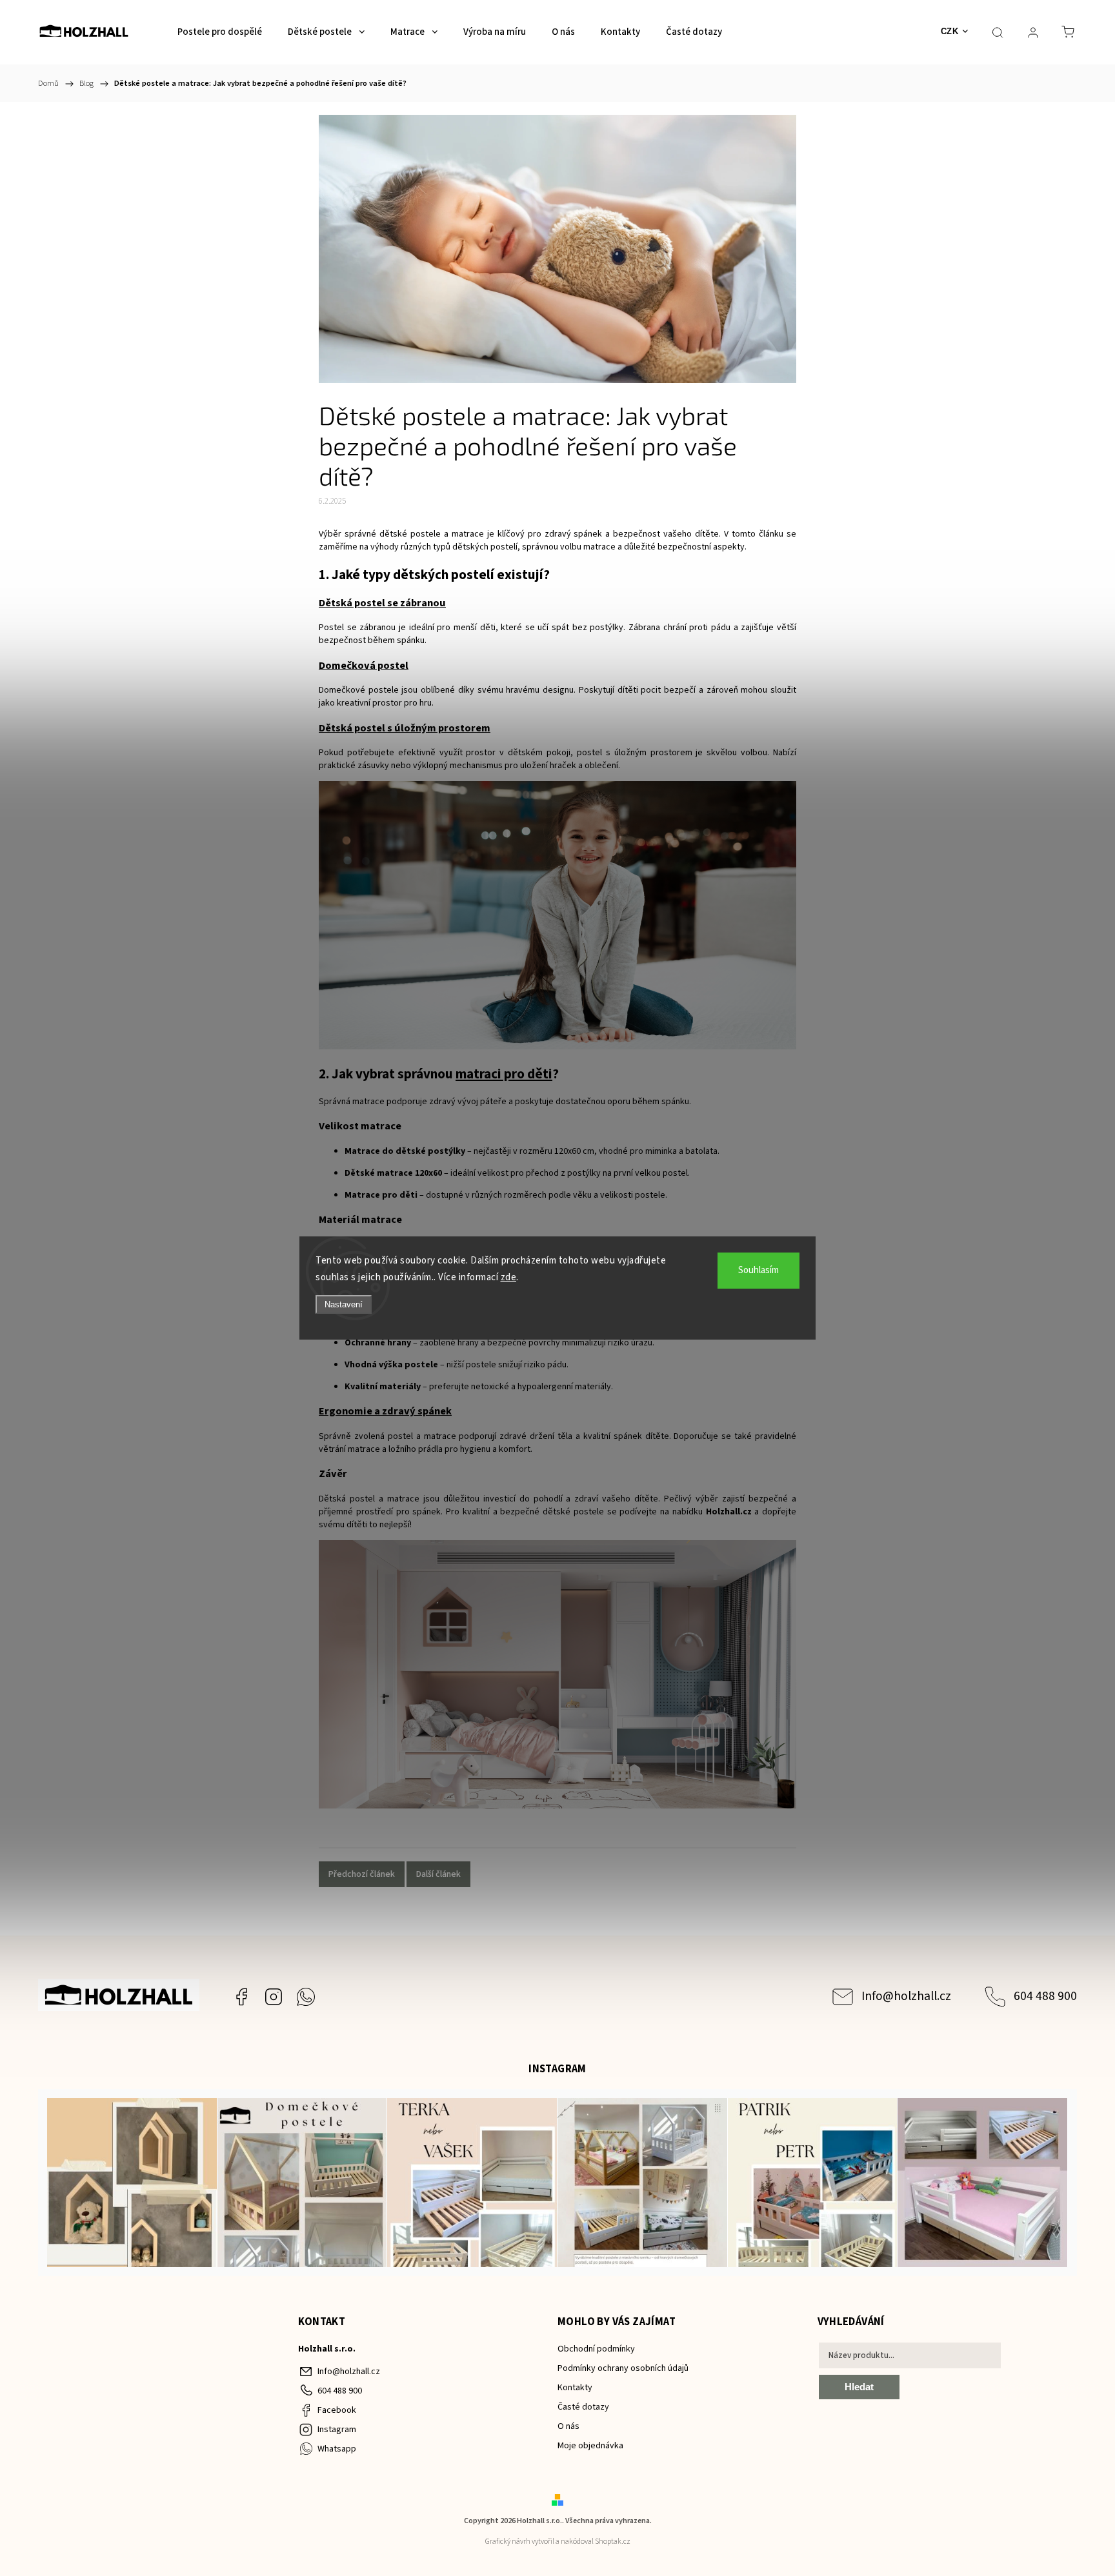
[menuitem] (220, 32)
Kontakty (575, 2388)
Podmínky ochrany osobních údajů (623, 2368)
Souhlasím (758, 1270)
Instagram (274, 1997)
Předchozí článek (362, 1874)
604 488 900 (1045, 1996)
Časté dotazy (583, 2407)
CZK (950, 31)
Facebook (241, 1997)
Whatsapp (306, 1997)
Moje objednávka (590, 2446)
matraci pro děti (504, 1074)
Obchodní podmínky (596, 2349)
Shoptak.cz (613, 2541)
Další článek (438, 1874)
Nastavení (344, 1304)
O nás (568, 2426)
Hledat (859, 2387)
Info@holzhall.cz (906, 1996)
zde (509, 1277)
